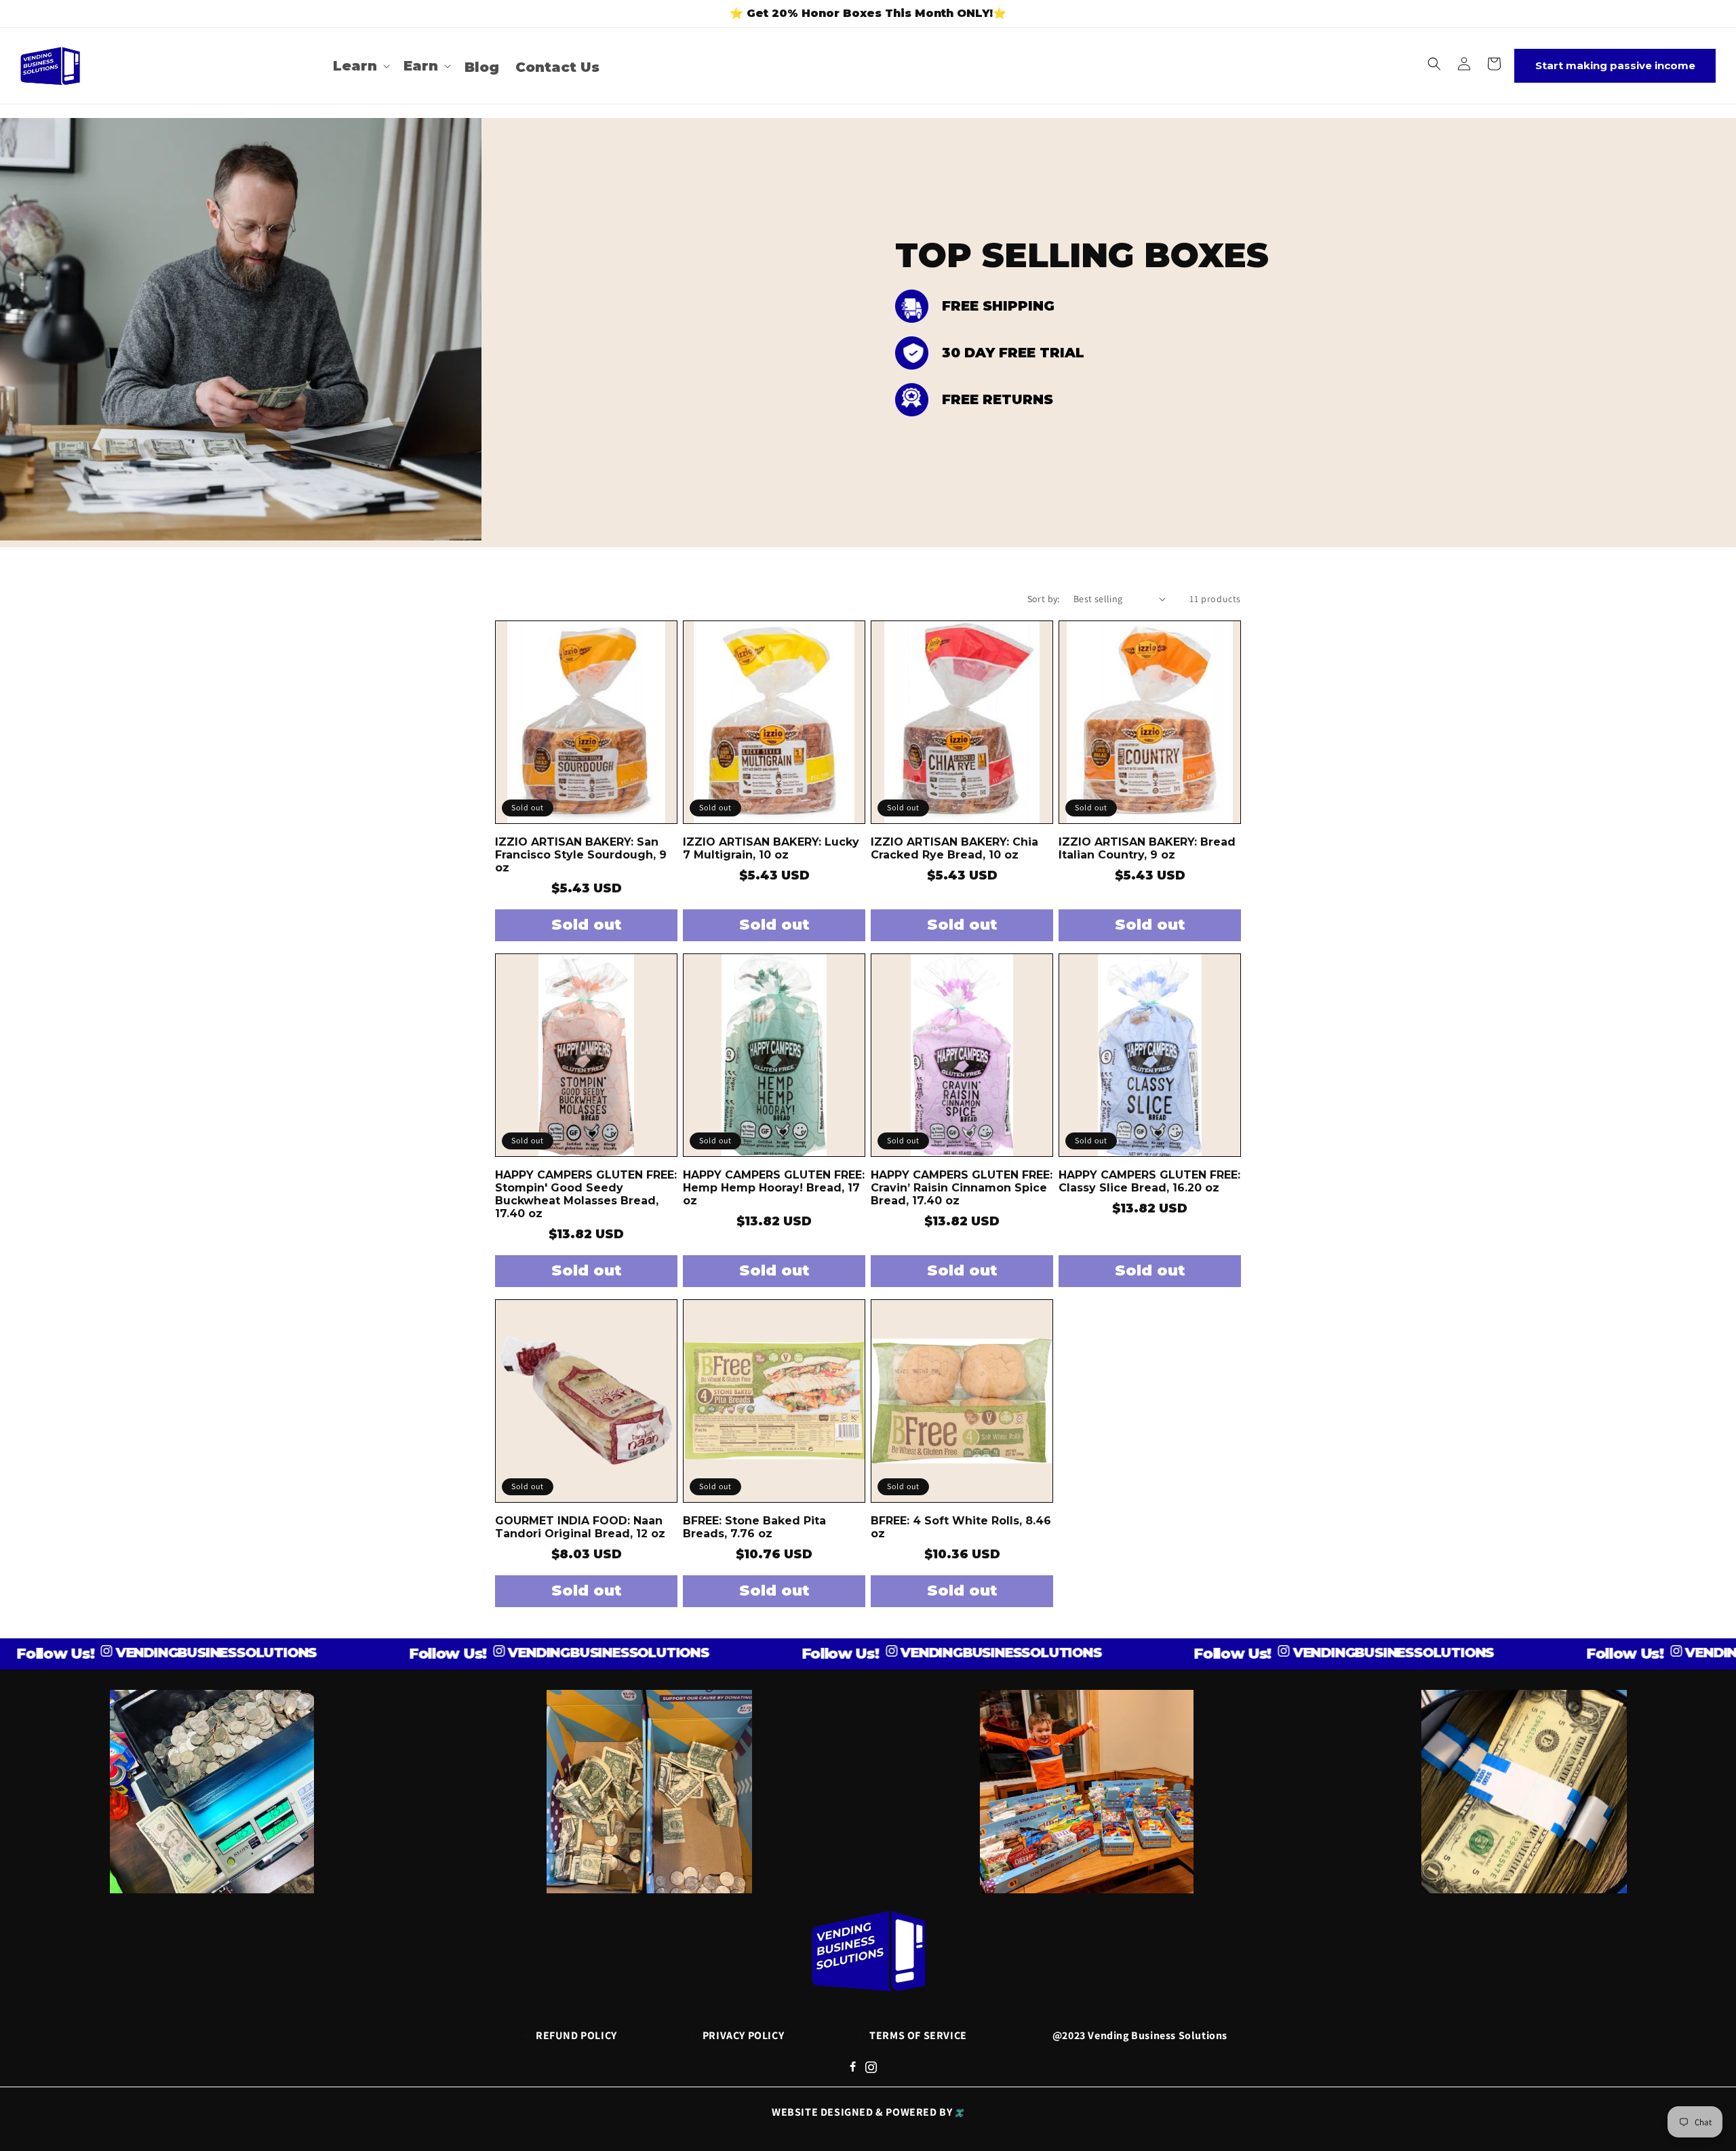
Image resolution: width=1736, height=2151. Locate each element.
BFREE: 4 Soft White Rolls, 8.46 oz (961, 1527)
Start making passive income (1615, 65)
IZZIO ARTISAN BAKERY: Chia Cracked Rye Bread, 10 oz (954, 848)
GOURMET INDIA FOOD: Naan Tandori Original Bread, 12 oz (580, 1527)
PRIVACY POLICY (743, 2035)
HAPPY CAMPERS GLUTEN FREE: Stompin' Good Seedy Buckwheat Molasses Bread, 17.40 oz (586, 1194)
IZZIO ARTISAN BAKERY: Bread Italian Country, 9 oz (1147, 848)
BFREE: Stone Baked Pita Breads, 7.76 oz (754, 1527)
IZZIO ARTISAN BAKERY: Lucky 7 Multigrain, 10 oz (771, 848)
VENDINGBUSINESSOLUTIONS (134, 1653)
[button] (360, 66)
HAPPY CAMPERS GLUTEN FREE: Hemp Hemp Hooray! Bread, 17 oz (774, 1188)
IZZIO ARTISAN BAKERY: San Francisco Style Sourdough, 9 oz (581, 855)
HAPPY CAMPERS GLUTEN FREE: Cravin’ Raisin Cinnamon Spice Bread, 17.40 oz (962, 1188)
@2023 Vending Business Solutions (1140, 2035)
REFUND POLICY (576, 2035)
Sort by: (1044, 599)
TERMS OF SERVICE (918, 2035)
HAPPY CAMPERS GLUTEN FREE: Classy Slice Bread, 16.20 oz (1149, 1181)
